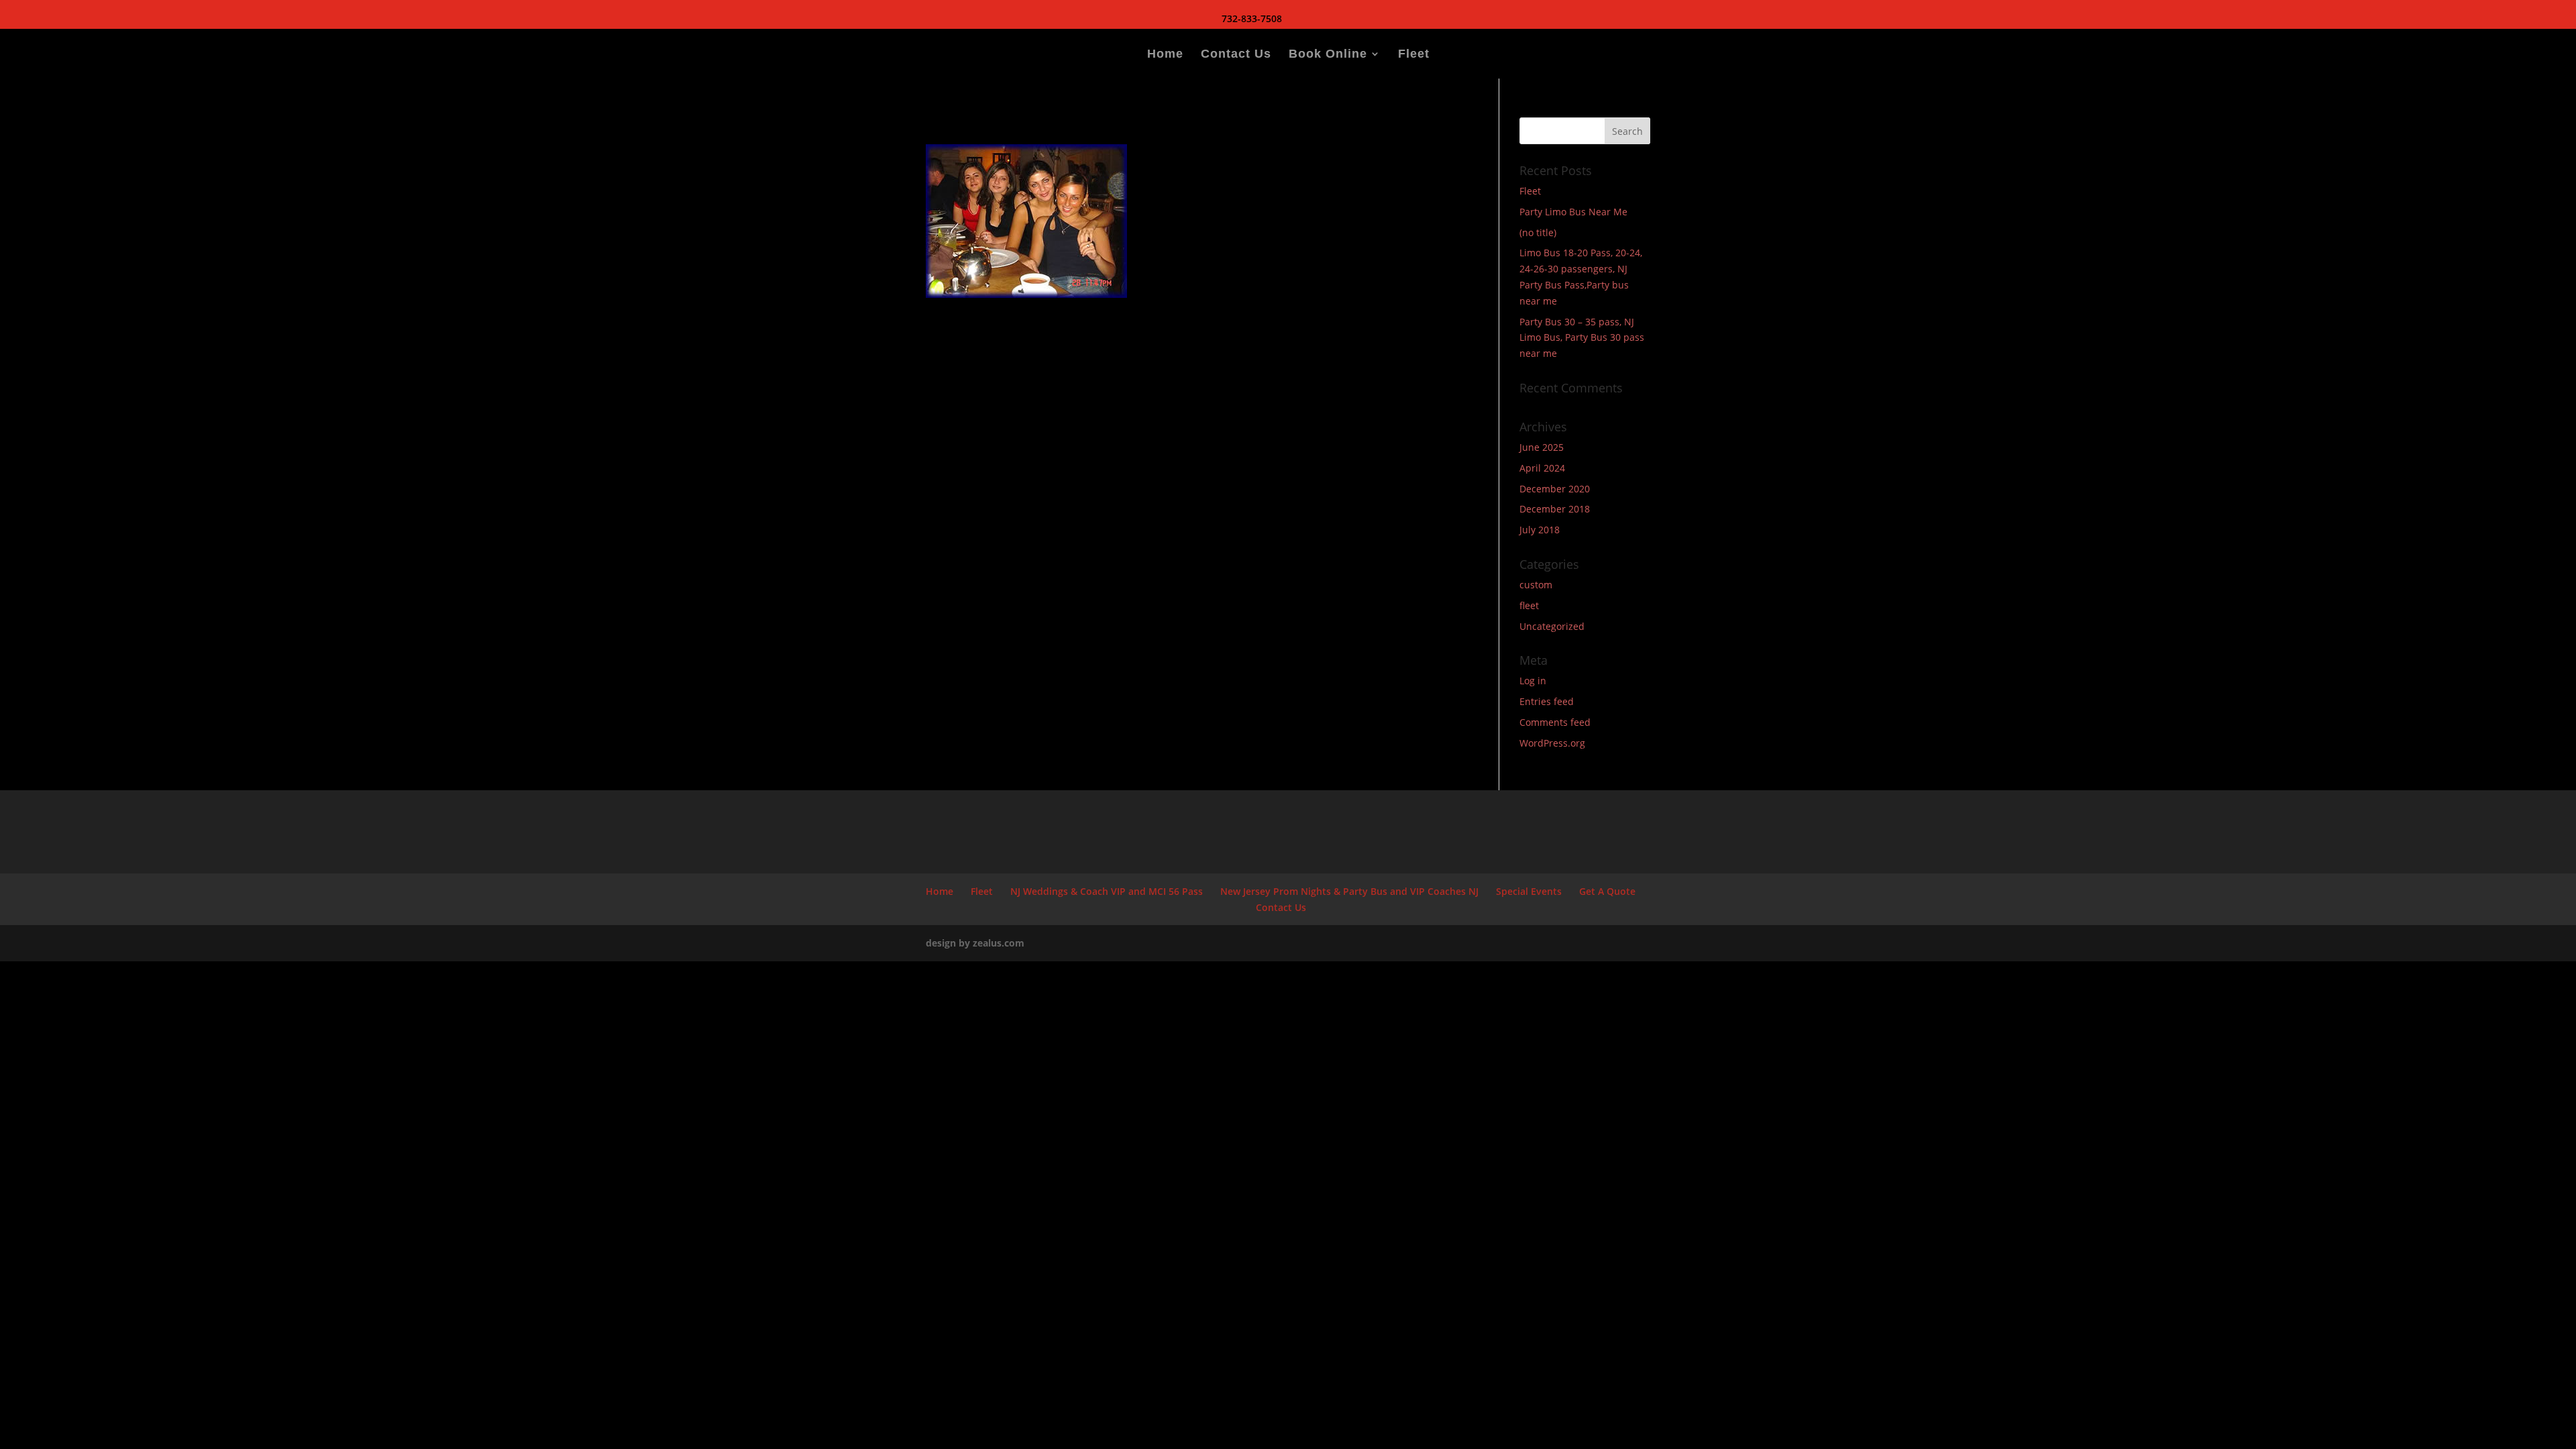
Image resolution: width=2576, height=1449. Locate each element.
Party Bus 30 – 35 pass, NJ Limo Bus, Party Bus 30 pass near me (1582, 338)
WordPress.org (1552, 743)
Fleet (1414, 55)
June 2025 (1542, 447)
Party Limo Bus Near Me (1573, 212)
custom (1536, 585)
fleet (1529, 605)
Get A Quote (1607, 891)
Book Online (1328, 55)
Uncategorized (1552, 626)
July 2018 (1540, 530)
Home (1165, 55)
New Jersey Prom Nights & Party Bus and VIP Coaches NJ (1349, 891)
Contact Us (1236, 55)
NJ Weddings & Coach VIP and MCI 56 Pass (1107, 891)
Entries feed (1547, 701)
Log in (1533, 681)
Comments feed (1555, 722)
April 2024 (1542, 468)
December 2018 (1555, 509)
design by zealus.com (975, 943)
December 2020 (1555, 489)
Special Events (1529, 891)
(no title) (1538, 232)
